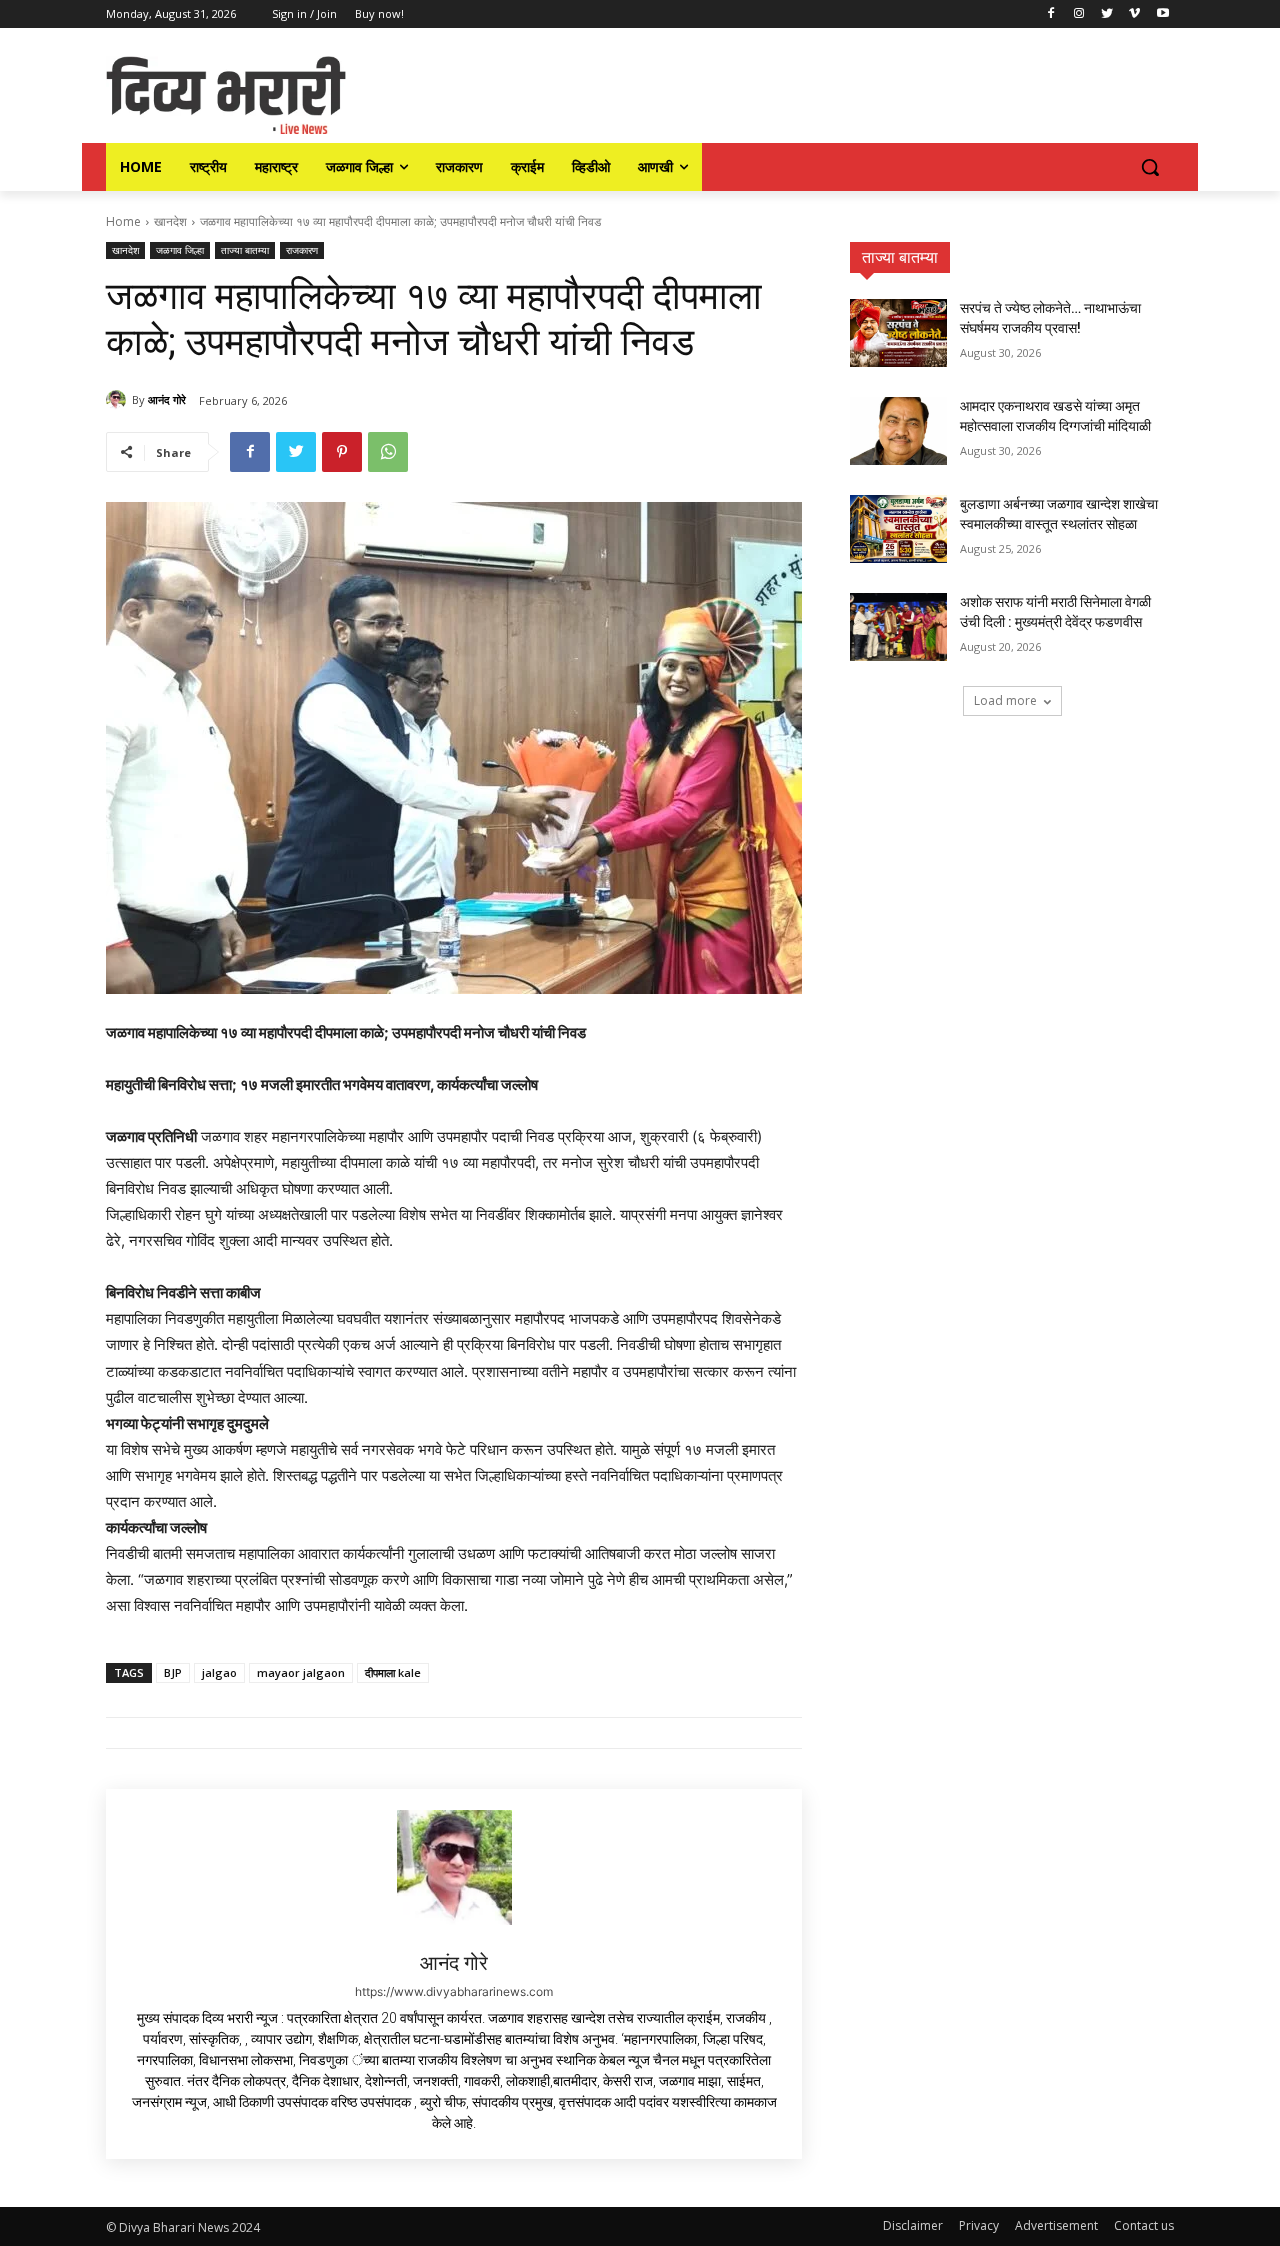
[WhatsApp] (388, 452)
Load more (1005, 700)
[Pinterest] (342, 452)
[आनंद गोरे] (119, 400)
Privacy (979, 2225)
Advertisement (1056, 2225)
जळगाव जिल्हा (180, 250)
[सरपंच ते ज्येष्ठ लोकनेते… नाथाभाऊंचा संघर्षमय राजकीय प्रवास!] (898, 333)
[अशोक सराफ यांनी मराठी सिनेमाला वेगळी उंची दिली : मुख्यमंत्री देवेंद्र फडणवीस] (898, 627)
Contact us (1144, 2225)
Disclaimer (913, 2225)
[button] (1150, 167)
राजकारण (302, 250)
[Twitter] (1107, 14)
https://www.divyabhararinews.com (454, 1991)
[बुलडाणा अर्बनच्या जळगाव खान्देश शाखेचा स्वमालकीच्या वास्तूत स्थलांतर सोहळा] (898, 529)
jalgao (219, 1672)
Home (123, 221)
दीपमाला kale (393, 1672)
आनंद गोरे (167, 399)
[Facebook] (1051, 14)
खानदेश (170, 221)
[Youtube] (1162, 14)
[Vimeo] (1134, 14)
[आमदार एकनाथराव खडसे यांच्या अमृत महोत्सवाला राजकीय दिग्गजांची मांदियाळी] (898, 431)
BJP (173, 1672)
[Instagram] (1079, 14)
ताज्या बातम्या (245, 250)
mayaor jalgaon (301, 1672)
